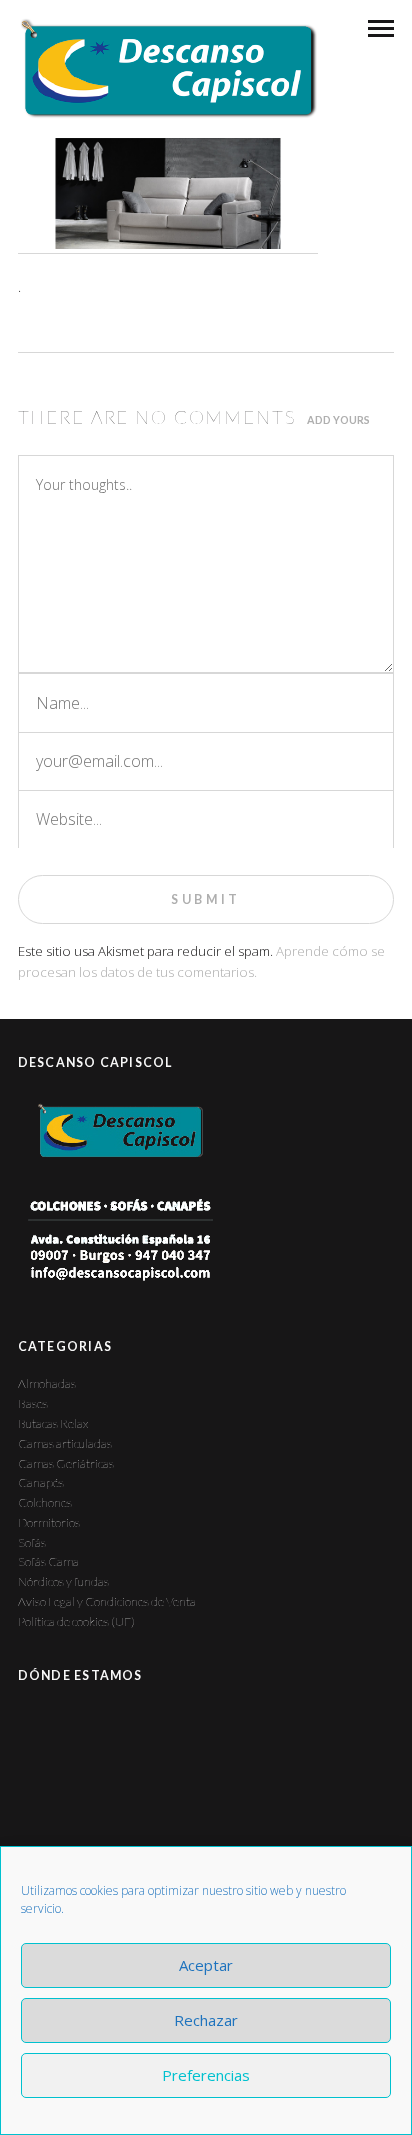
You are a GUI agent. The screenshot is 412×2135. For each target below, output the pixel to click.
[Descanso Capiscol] (167, 68)
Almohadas (47, 1383)
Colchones (45, 1502)
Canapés (41, 1482)
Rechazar (206, 2020)
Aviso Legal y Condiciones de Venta (107, 1601)
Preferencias (206, 2075)
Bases (33, 1403)
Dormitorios (49, 1522)
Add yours (338, 420)
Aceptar (206, 1965)
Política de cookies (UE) (76, 1621)
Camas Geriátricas (66, 1463)
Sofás (32, 1542)
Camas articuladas (65, 1443)
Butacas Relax (53, 1423)
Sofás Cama (48, 1561)
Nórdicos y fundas (63, 1581)
